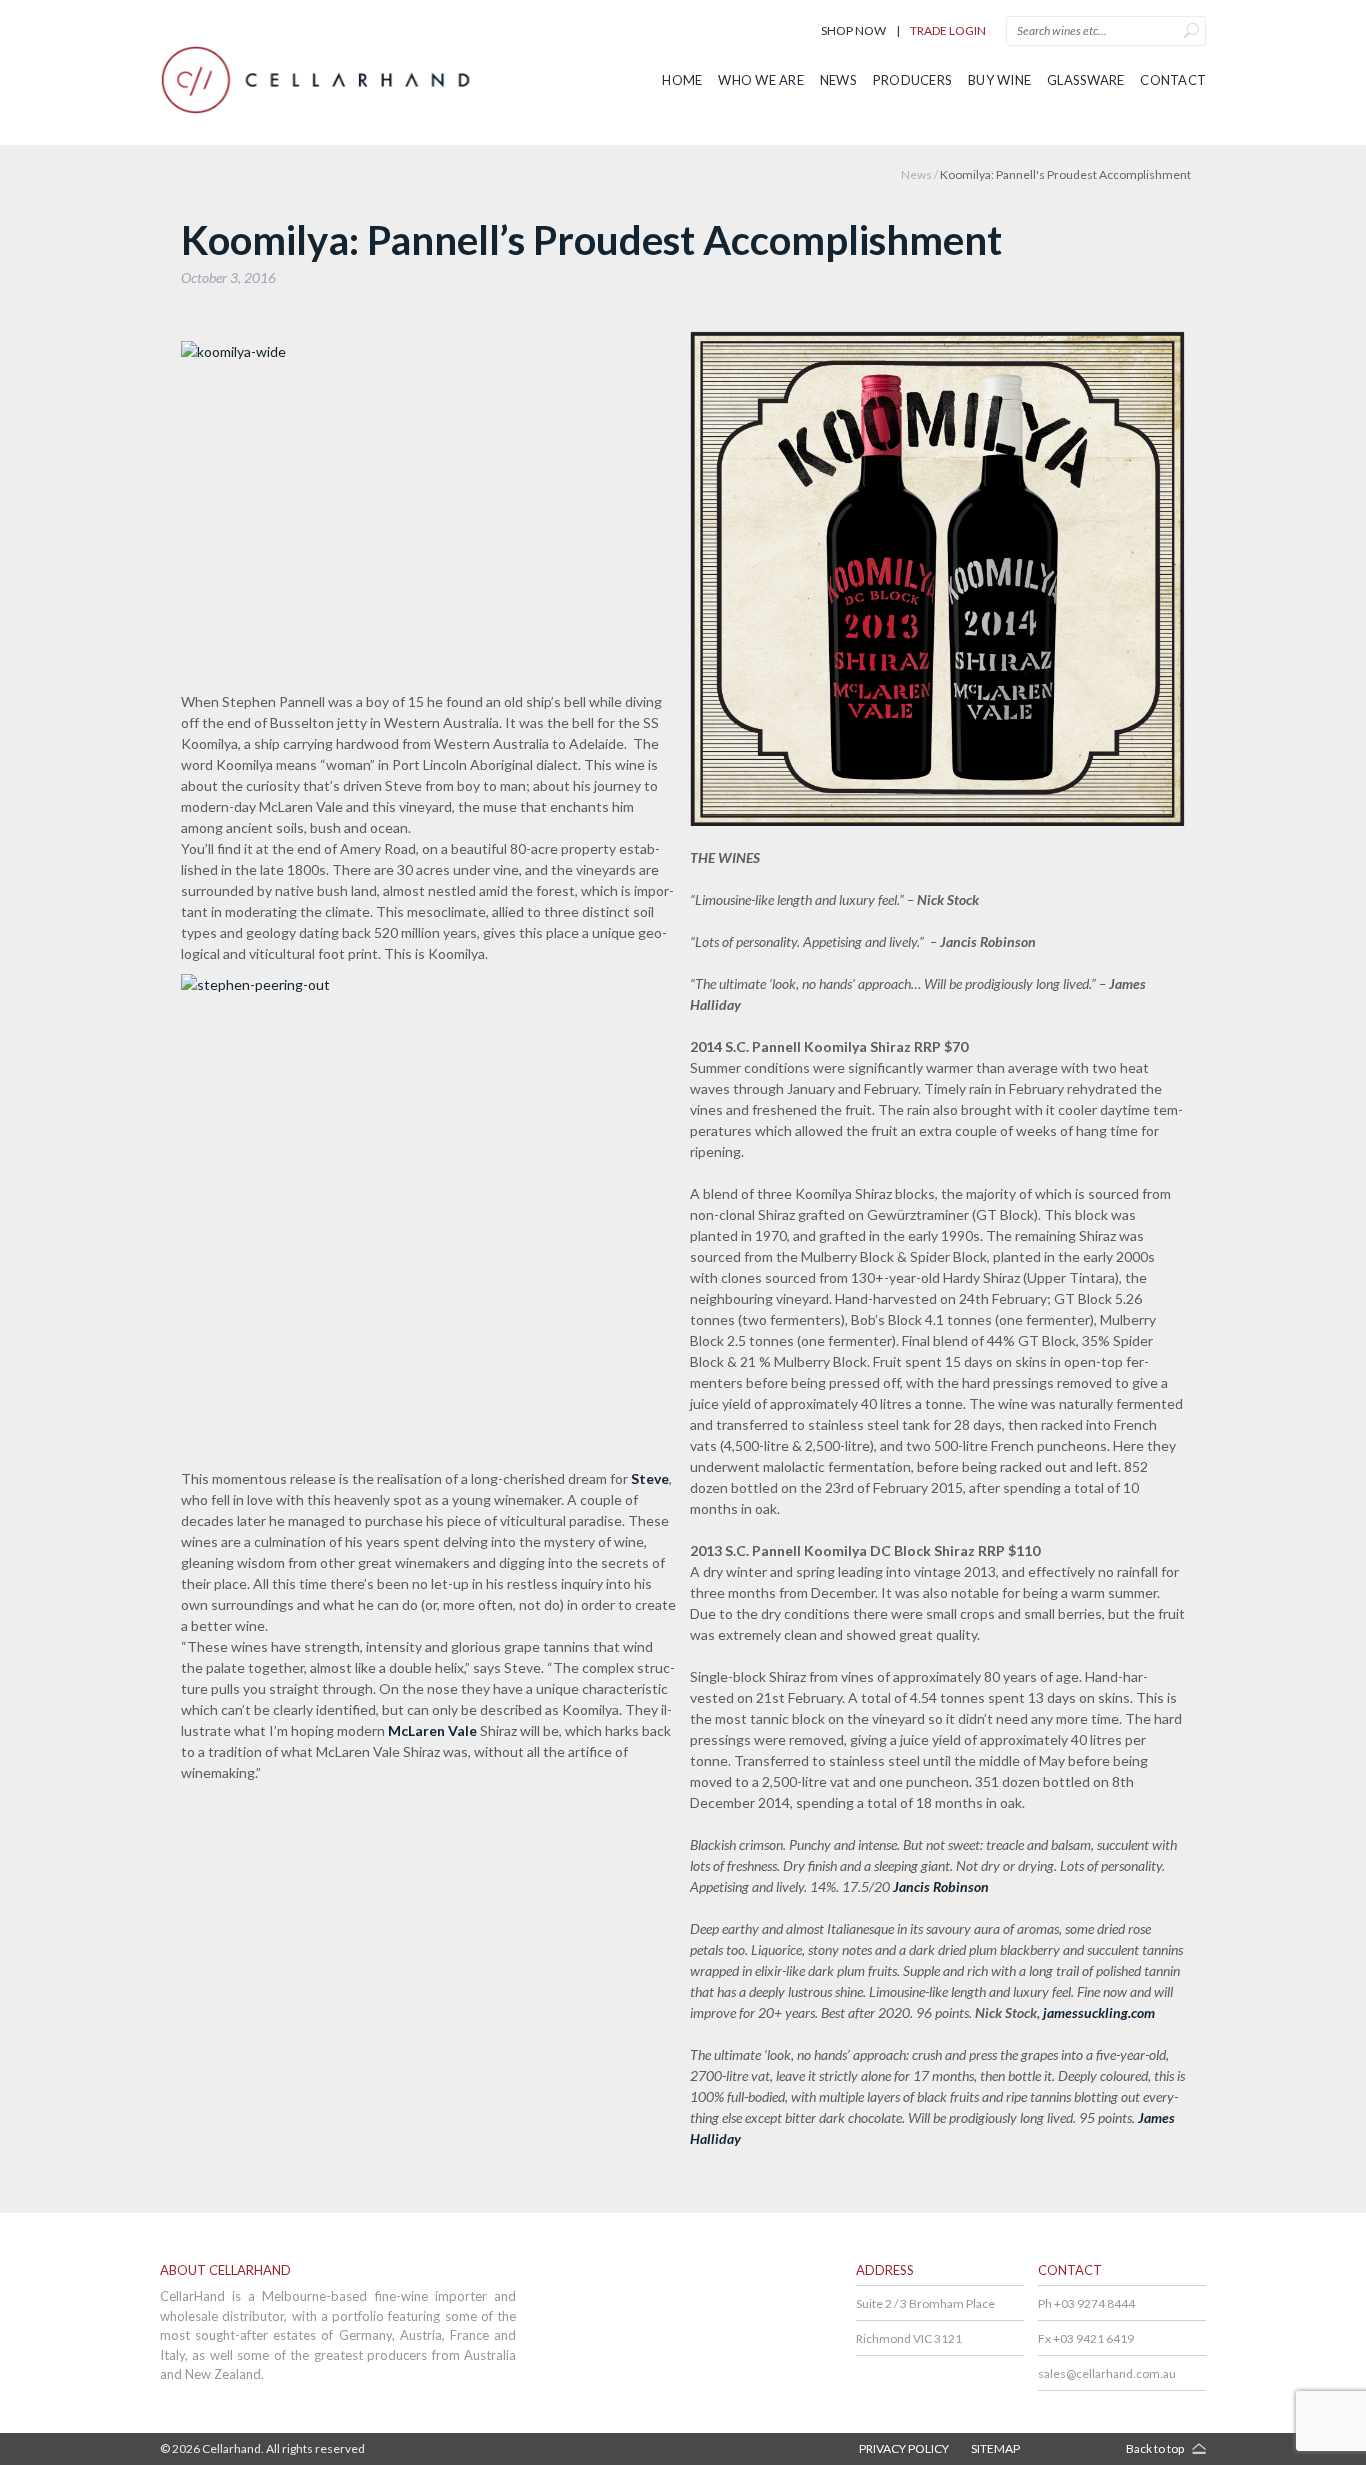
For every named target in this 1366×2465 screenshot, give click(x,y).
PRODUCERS (912, 80)
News (916, 174)
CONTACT (1173, 80)
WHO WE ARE (761, 80)
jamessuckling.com (1099, 2012)
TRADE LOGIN (948, 30)
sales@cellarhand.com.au (1107, 2373)
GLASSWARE (1085, 80)
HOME (682, 80)
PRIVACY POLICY (904, 2448)
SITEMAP (995, 2448)
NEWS (838, 80)
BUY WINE (999, 80)
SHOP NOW (853, 30)
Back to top (1155, 2448)
